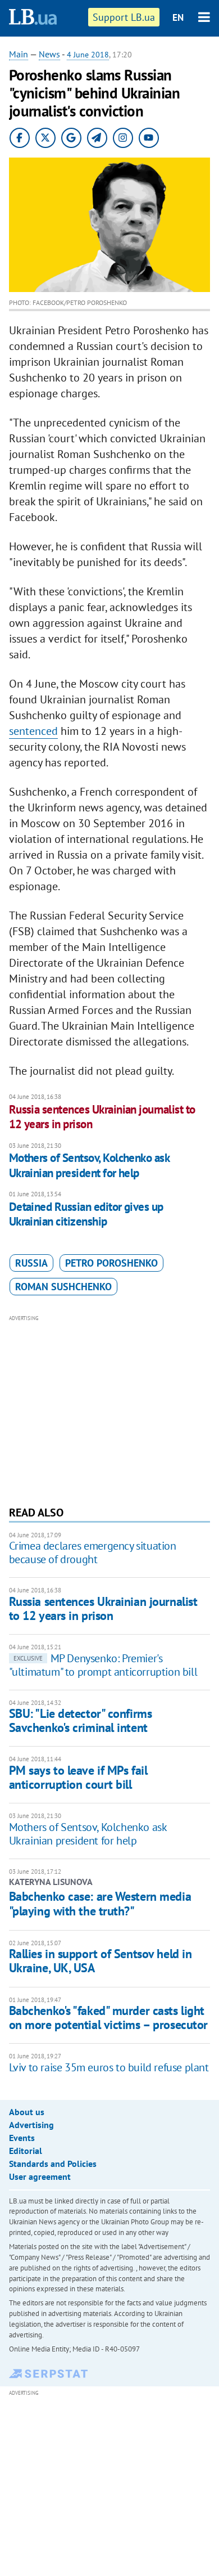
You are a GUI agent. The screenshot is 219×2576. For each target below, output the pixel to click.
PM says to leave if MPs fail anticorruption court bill (78, 1777)
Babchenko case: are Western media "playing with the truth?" (100, 1904)
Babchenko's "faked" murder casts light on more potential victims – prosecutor (108, 2018)
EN (178, 17)
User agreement (40, 2176)
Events (22, 2138)
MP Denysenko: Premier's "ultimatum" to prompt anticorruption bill (103, 1665)
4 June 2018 (88, 55)
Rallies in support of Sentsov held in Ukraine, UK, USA (101, 1961)
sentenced (33, 731)
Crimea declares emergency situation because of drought (93, 1552)
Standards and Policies (53, 2164)
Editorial (26, 2151)
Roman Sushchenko (63, 1287)
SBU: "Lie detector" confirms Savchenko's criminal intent (81, 1720)
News (49, 54)
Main (19, 54)
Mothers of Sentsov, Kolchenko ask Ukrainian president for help (89, 1165)
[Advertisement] (110, 1409)
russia (31, 1263)
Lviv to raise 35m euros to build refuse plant (109, 2067)
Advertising (31, 2125)
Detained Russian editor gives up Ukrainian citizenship (86, 1214)
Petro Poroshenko (111, 1263)
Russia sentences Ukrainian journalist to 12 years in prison (102, 1117)
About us (27, 2112)
